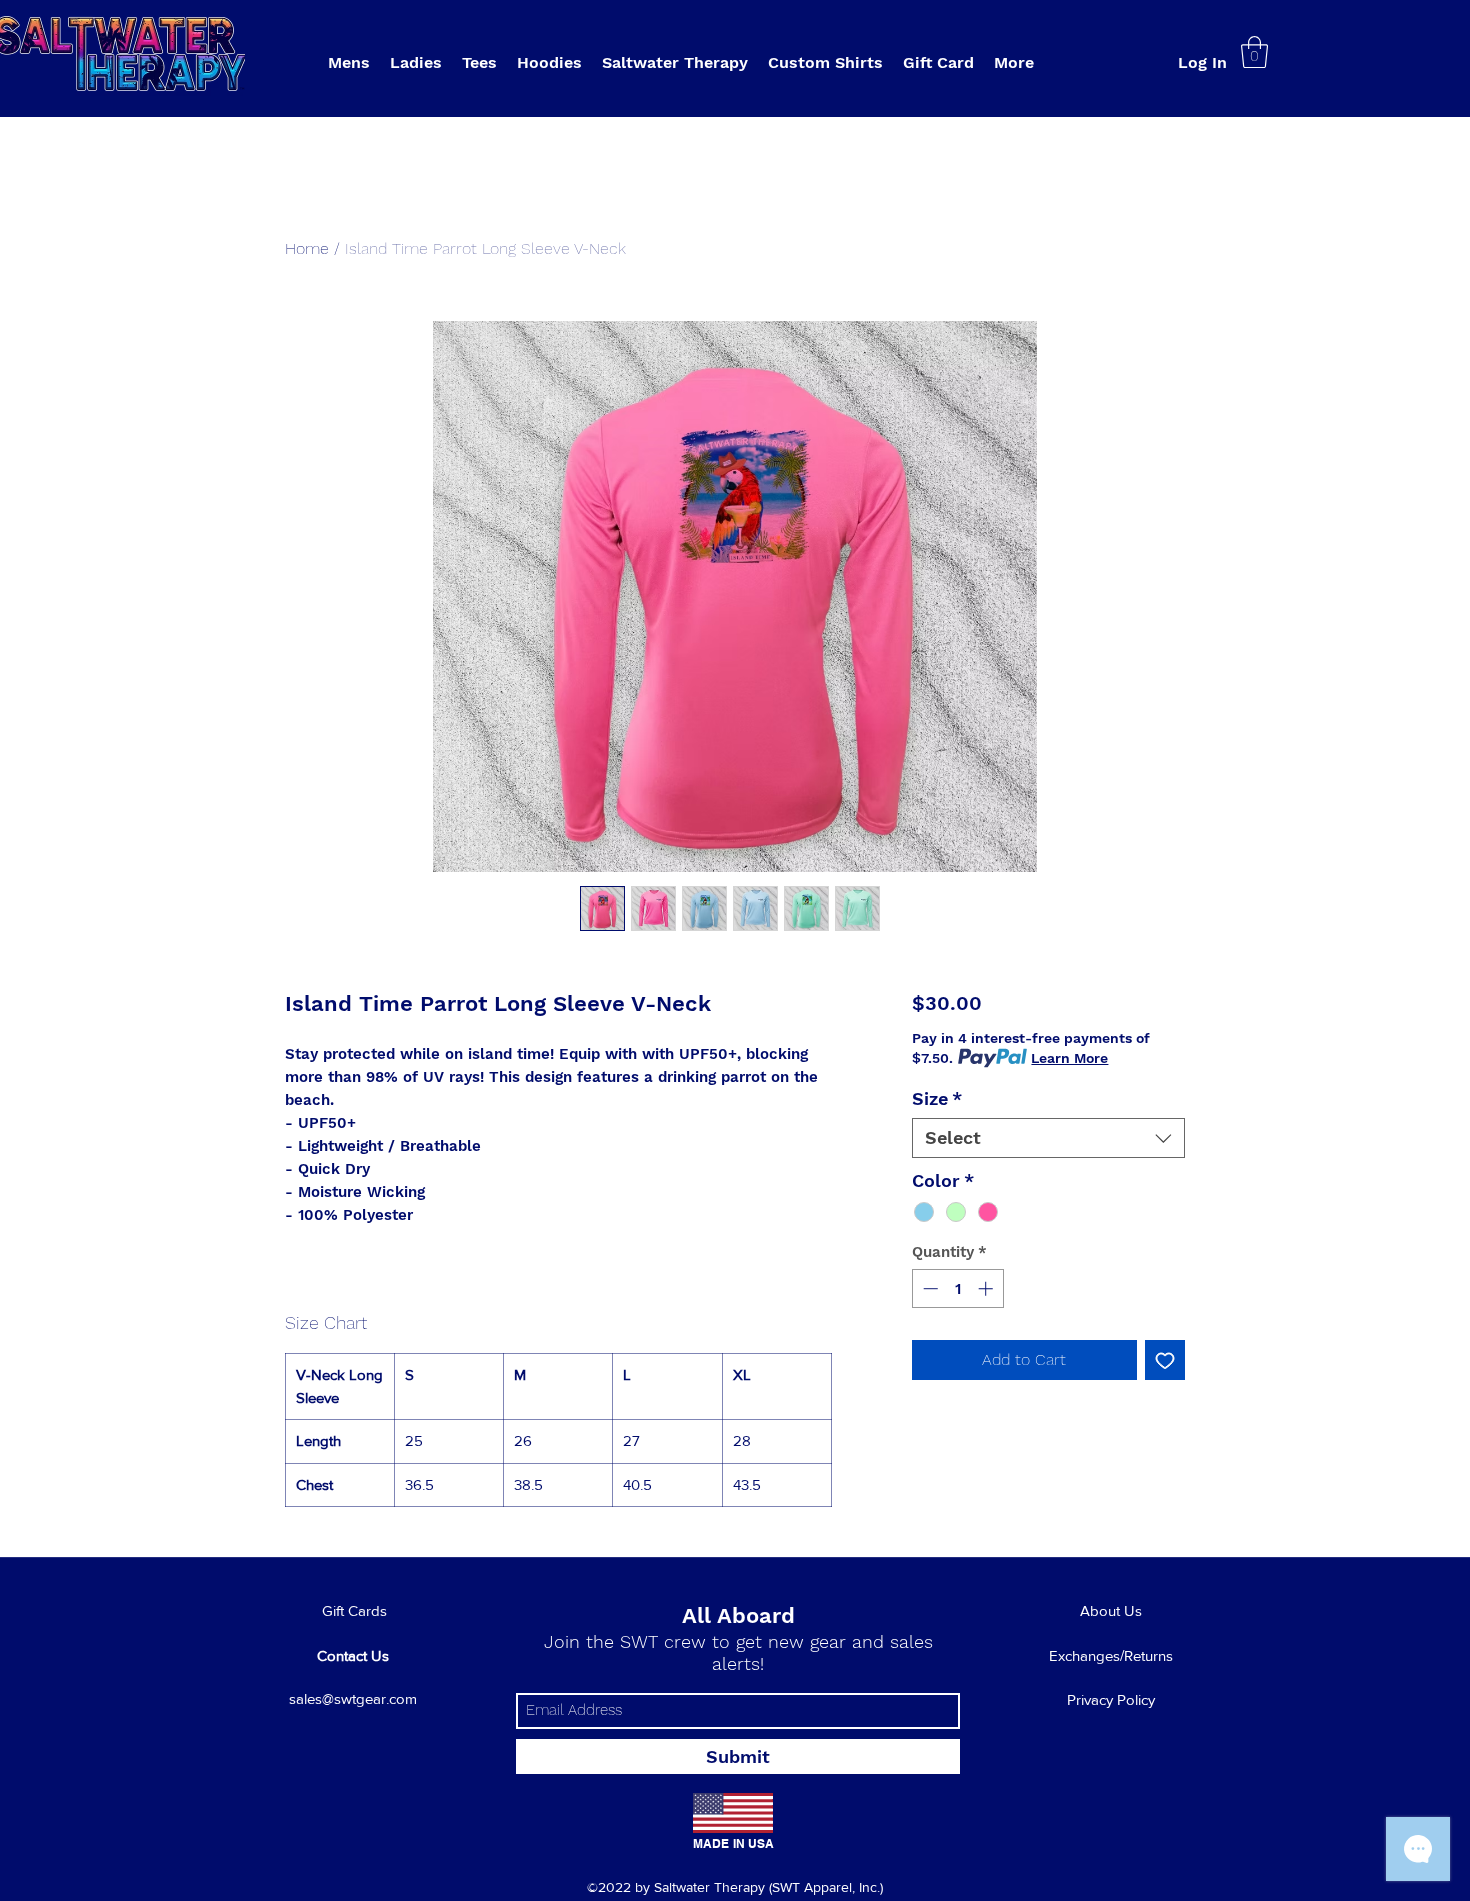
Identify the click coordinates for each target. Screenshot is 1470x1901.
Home (307, 248)
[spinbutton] (957, 1288)
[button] (675, 63)
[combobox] (1048, 1138)
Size (937, 1098)
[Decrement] (928, 1288)
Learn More (1069, 1058)
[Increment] (987, 1288)
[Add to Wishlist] (1165, 1360)
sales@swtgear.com (353, 1698)
